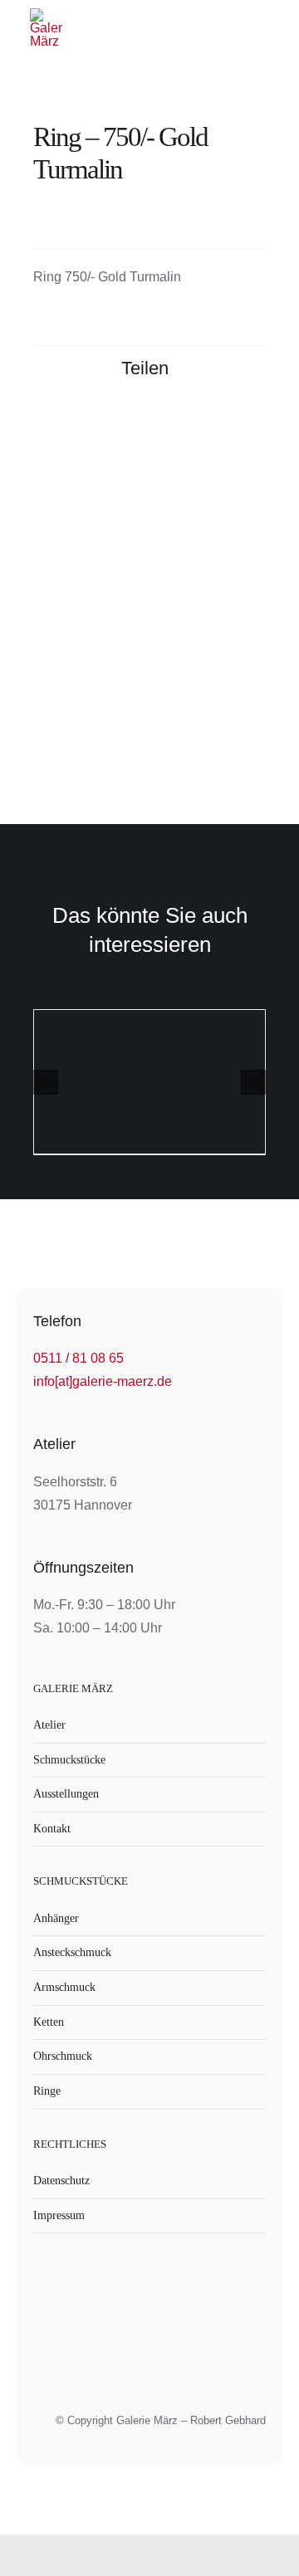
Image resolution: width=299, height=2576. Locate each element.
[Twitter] (191, 422)
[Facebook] (161, 422)
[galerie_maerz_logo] (47, 15)
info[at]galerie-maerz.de (103, 1381)
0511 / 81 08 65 (78, 1358)
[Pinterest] (221, 422)
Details (150, 1084)
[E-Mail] (251, 422)
